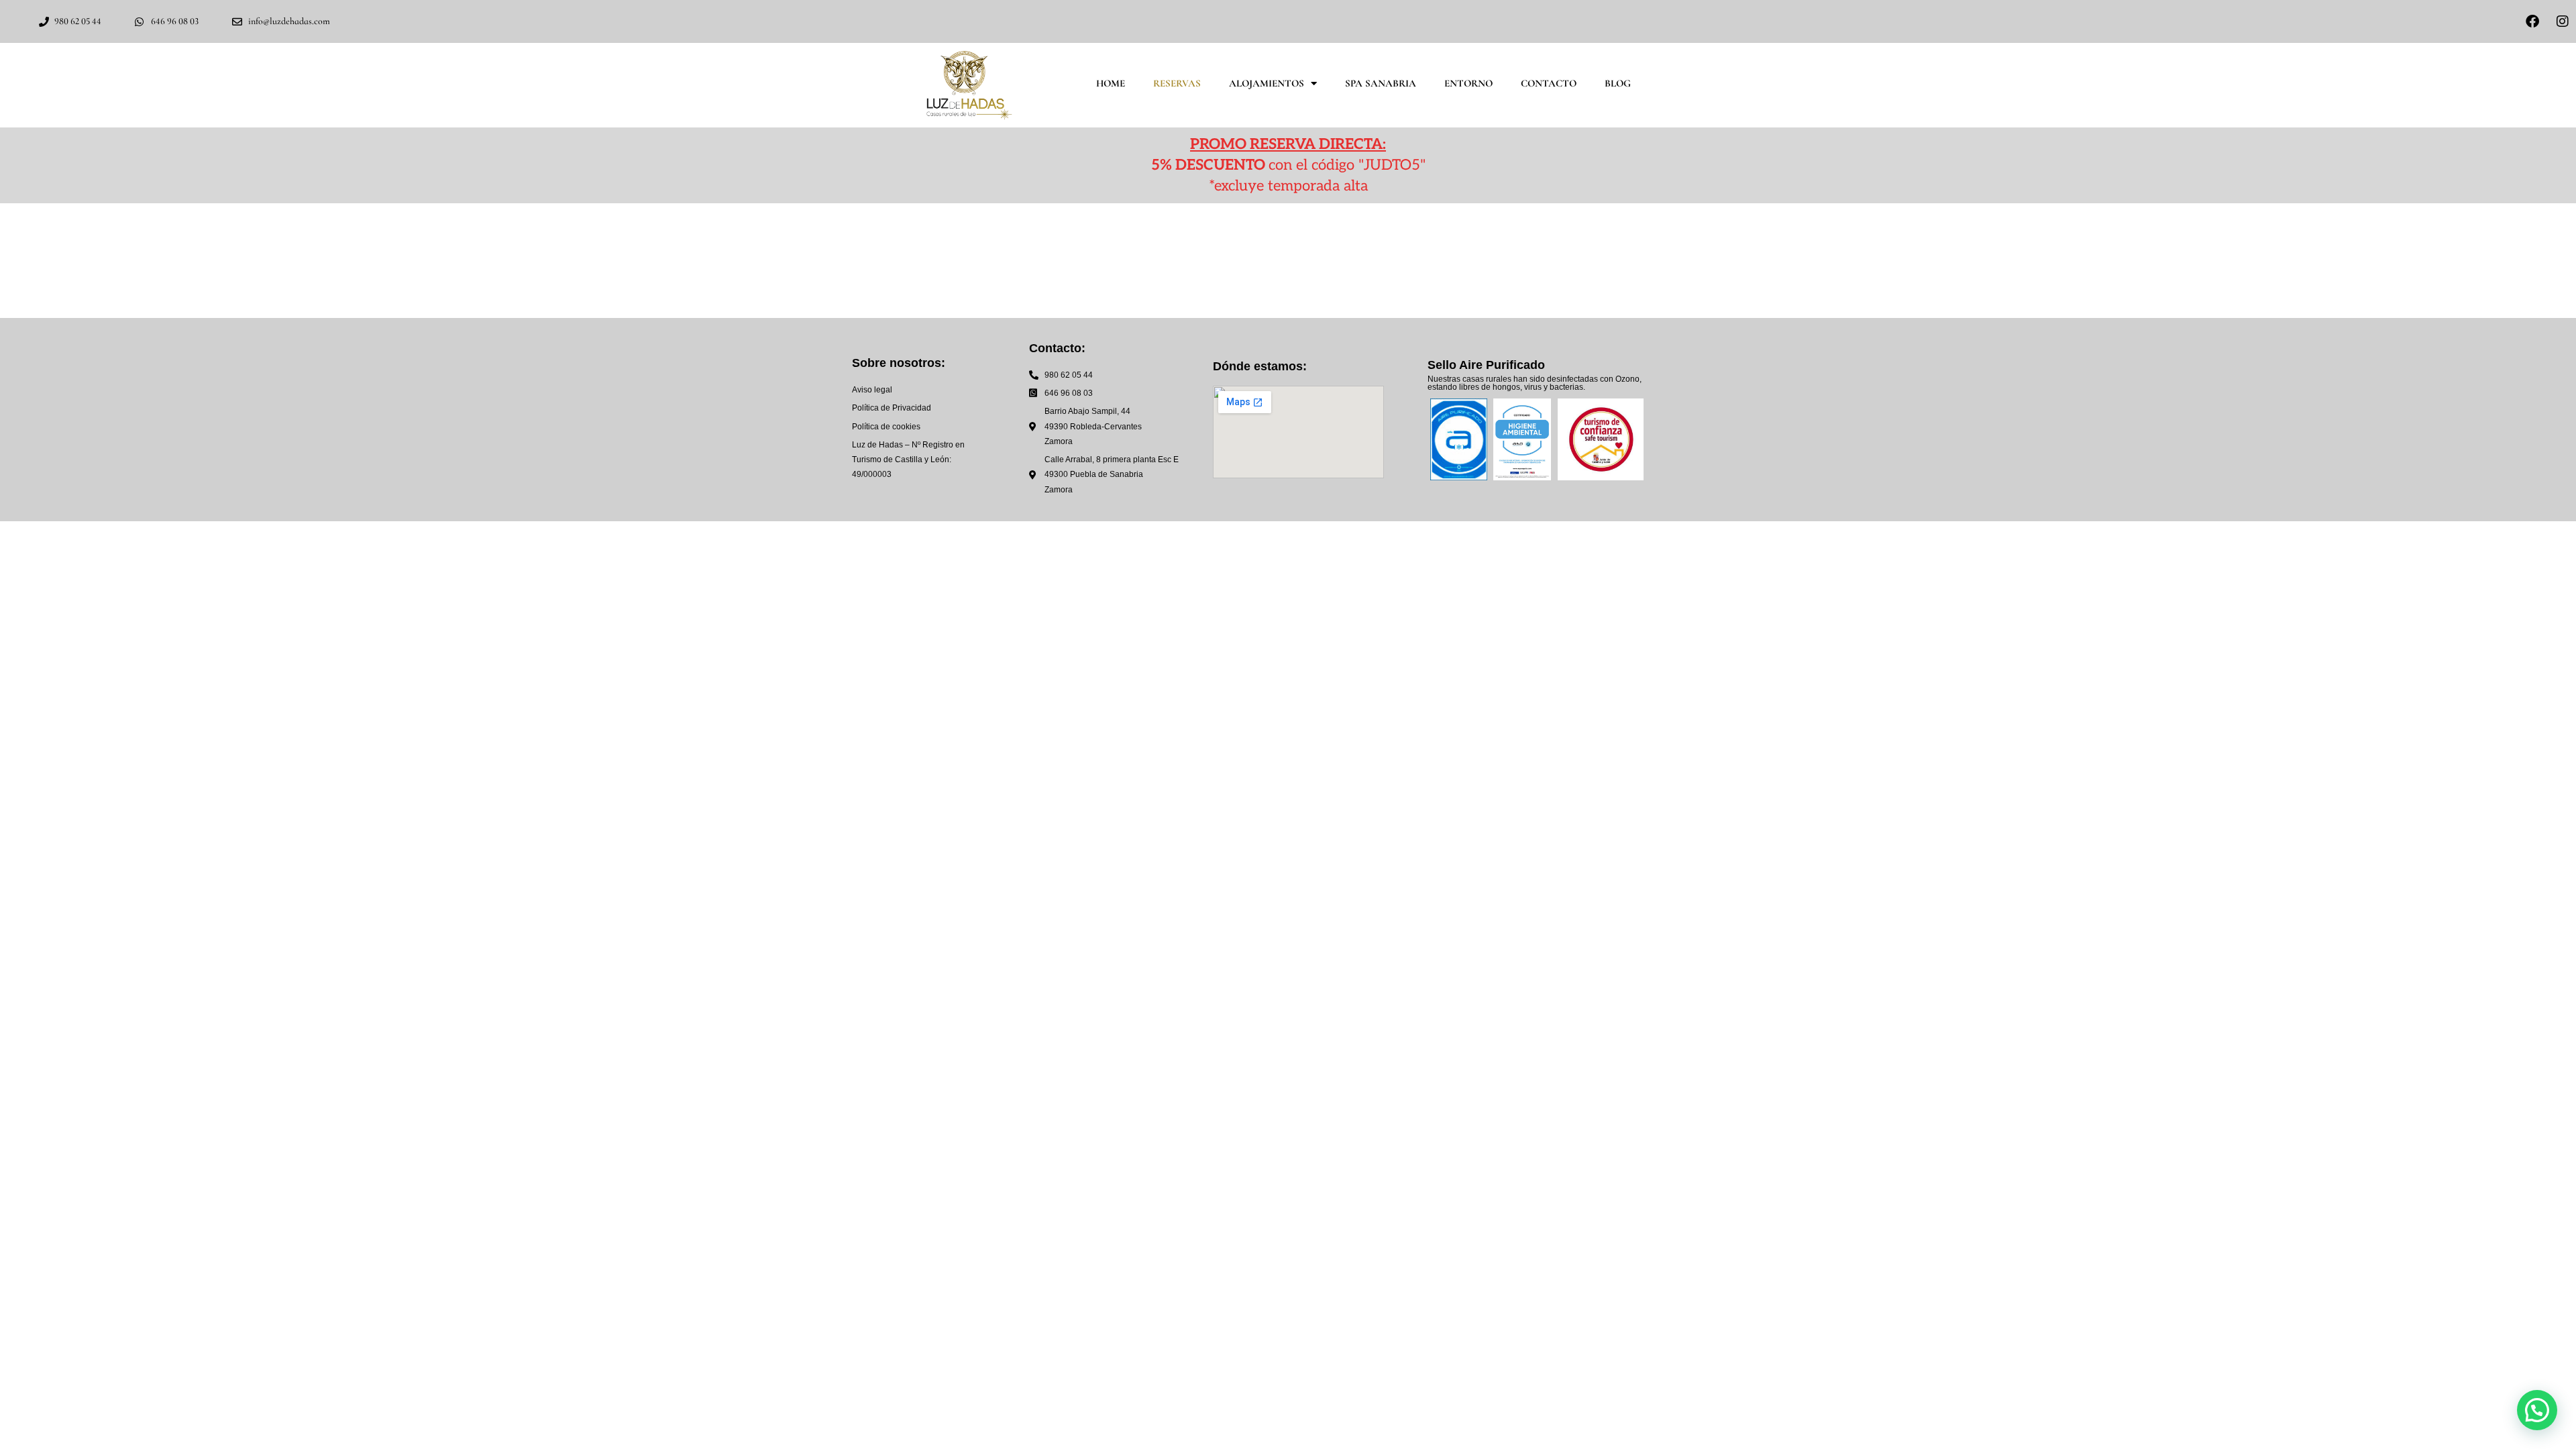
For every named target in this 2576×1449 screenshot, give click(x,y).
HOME (1111, 83)
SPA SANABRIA (1381, 83)
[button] (2537, 1410)
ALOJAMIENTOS (1267, 83)
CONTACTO (1549, 83)
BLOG (1618, 83)
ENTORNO (1468, 83)
